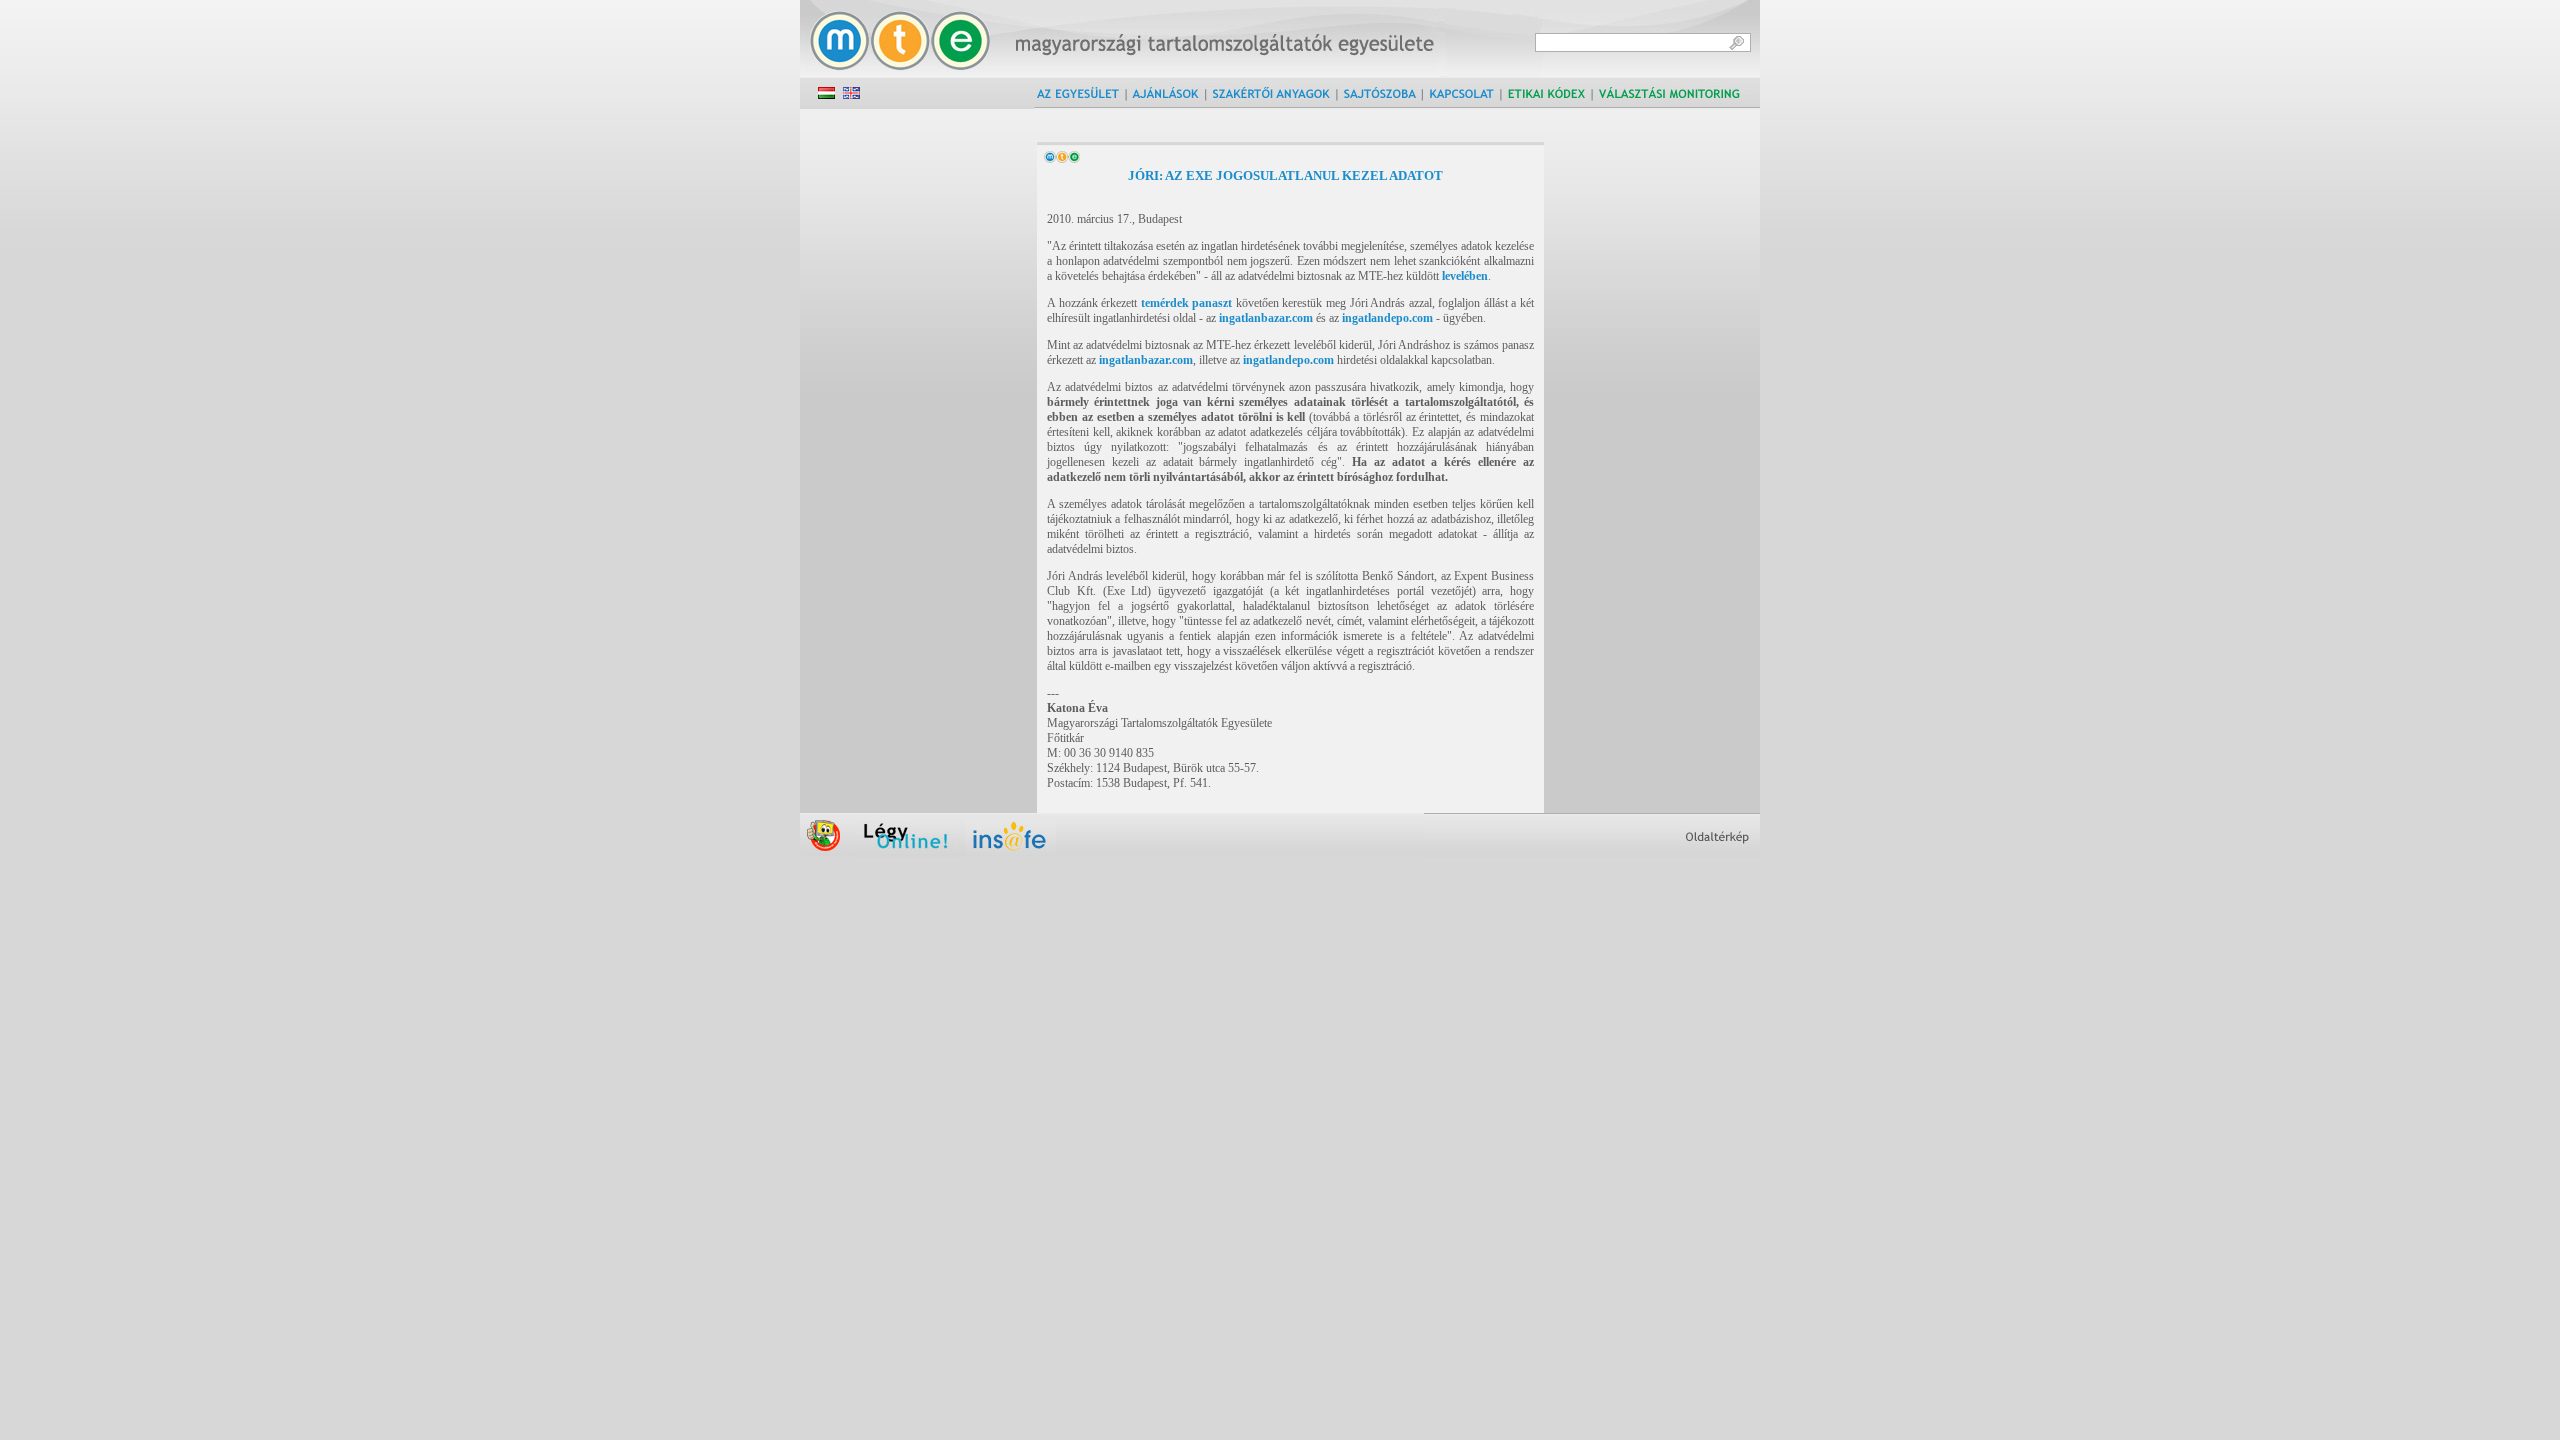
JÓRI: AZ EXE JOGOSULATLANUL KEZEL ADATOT (1285, 175)
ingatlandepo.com (1387, 318)
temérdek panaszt (1187, 303)
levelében (1465, 276)
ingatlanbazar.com (1266, 318)
